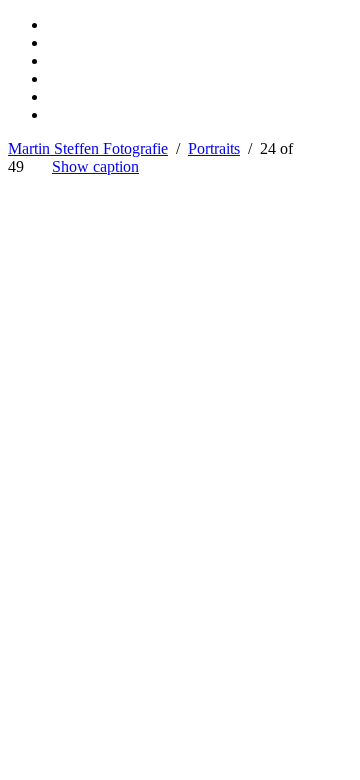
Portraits (214, 148)
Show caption (95, 166)
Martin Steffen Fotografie (88, 148)
